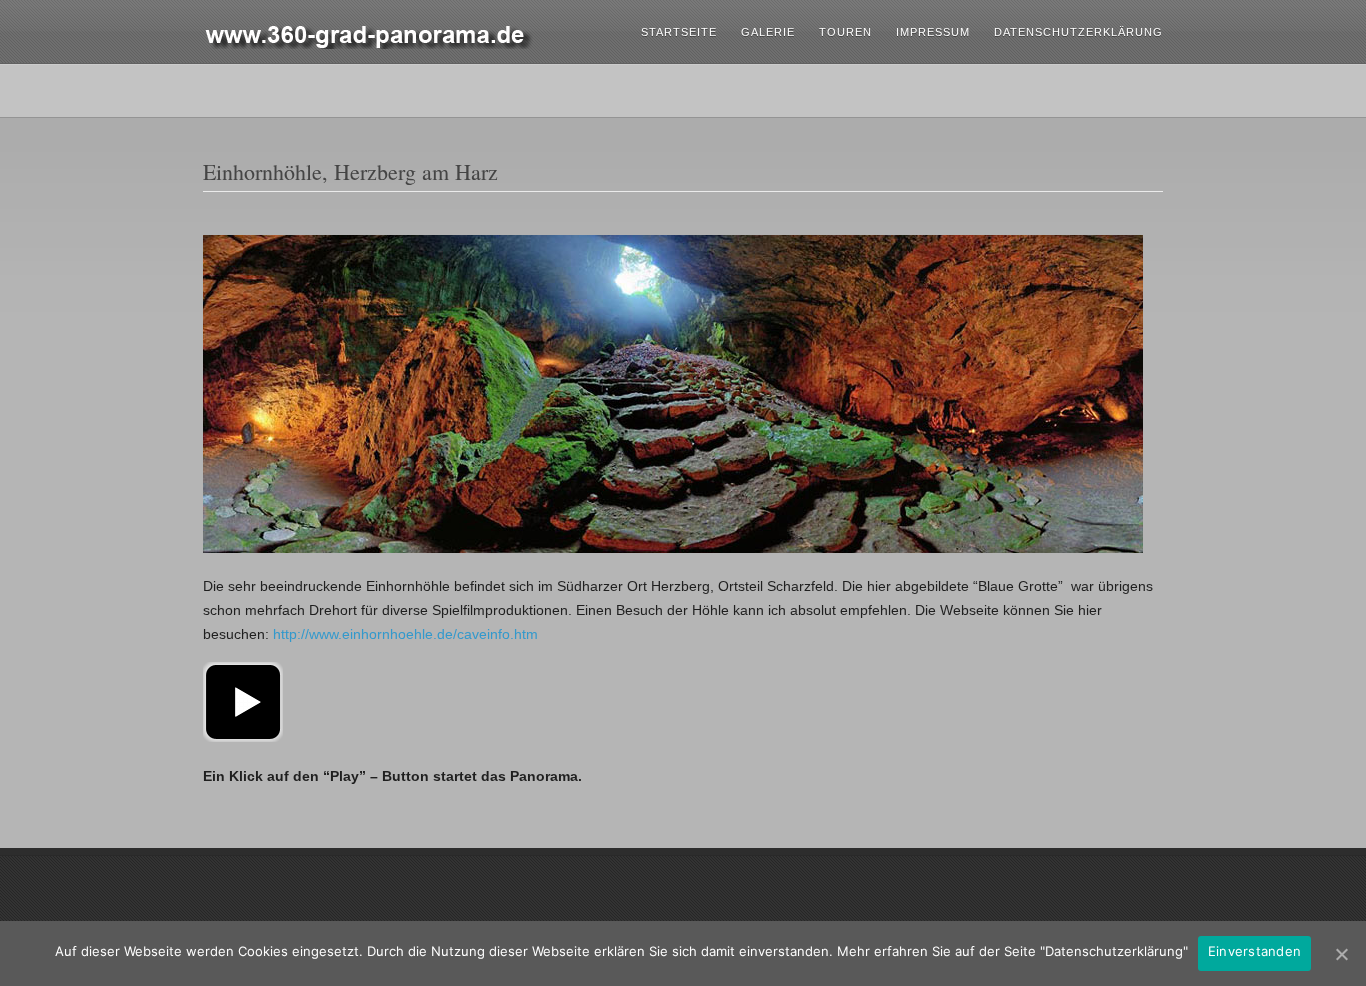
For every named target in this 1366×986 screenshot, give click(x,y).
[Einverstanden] (1341, 954)
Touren (845, 32)
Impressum (933, 32)
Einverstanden (1254, 951)
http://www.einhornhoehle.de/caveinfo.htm (405, 634)
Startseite (679, 32)
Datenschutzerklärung (1078, 32)
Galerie (768, 32)
